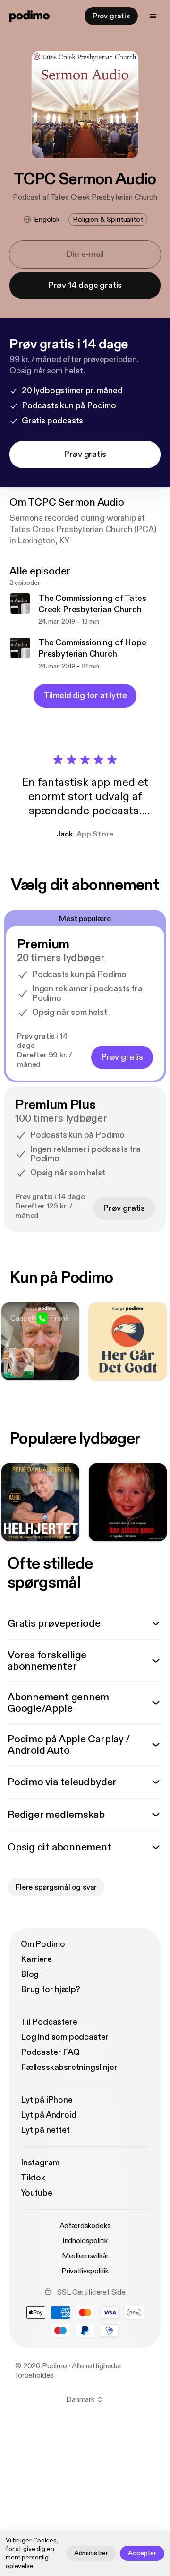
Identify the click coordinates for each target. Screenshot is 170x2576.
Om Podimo (43, 1944)
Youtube (37, 2193)
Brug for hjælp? (51, 1989)
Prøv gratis (111, 16)
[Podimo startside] (30, 16)
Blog (30, 1974)
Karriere (36, 1959)
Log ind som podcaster (65, 2037)
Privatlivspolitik (85, 2271)
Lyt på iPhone (47, 2100)
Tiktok (33, 2178)
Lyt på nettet (45, 2130)
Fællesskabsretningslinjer (69, 2067)
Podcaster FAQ (50, 2052)
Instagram (40, 2163)
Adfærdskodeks (85, 2226)
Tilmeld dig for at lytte (85, 696)
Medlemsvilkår (85, 2256)
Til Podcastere (49, 2022)
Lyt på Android (48, 2115)
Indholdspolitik (85, 2241)
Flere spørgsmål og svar (56, 1887)
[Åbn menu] (153, 16)
